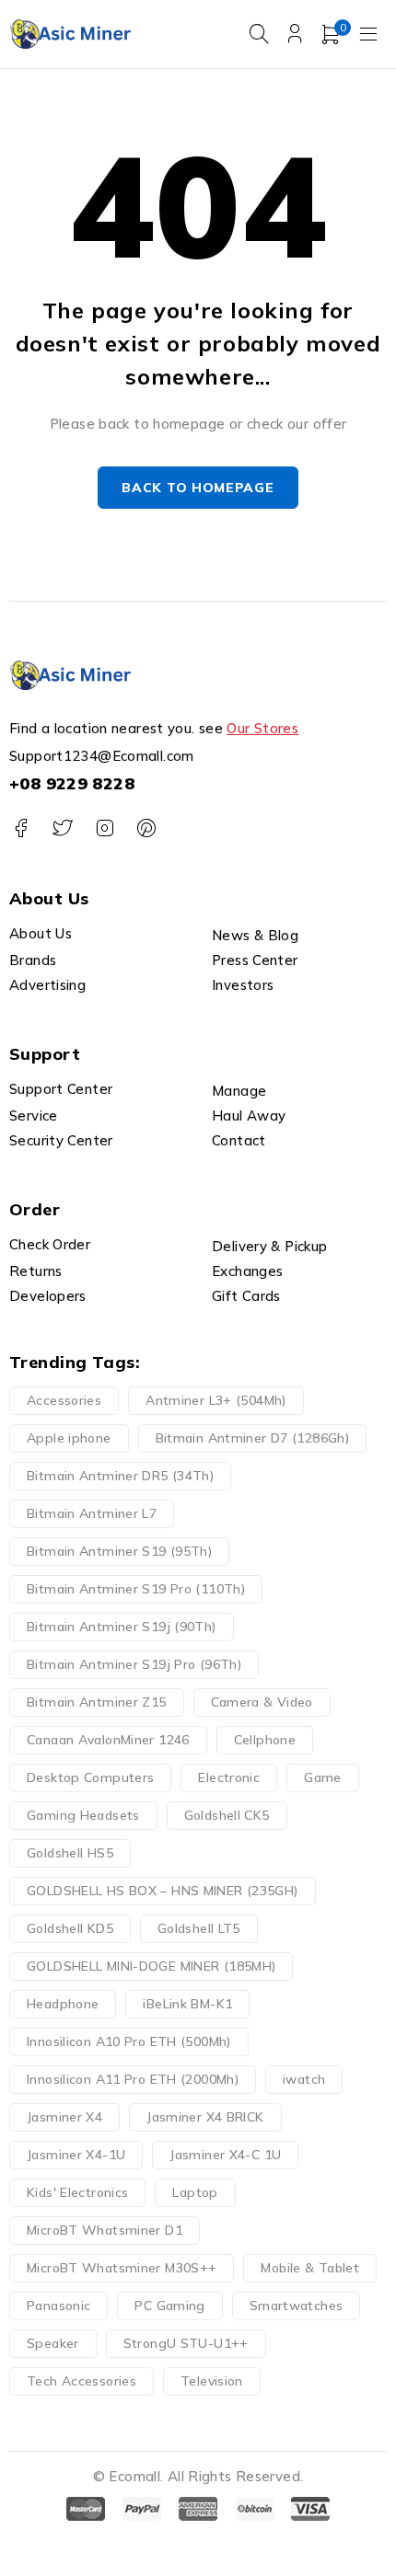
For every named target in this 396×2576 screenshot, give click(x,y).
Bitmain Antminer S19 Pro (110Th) (136, 1589)
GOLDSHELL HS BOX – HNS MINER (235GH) (163, 1891)
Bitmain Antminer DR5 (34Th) (120, 1476)
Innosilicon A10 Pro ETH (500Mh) (129, 2041)
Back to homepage (198, 488)
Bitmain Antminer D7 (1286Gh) (253, 1438)
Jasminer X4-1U (76, 2155)
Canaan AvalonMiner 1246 (108, 1740)
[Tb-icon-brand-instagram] (105, 828)
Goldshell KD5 (70, 1928)
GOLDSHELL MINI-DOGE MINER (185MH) (151, 1966)
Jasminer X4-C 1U (225, 2155)
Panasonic (58, 2306)
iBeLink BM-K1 (187, 2004)
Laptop (195, 2192)
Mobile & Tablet (310, 2268)
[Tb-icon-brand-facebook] (21, 828)
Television (212, 2381)
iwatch (304, 2079)
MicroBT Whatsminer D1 (105, 2230)
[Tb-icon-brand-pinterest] (146, 828)
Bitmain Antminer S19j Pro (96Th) (134, 1664)
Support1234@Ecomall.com (102, 756)
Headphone (63, 2004)
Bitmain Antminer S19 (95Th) (119, 1551)
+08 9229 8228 (72, 783)
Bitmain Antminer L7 (92, 1513)
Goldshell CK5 (227, 1815)
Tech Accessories (82, 2381)
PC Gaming (169, 2306)
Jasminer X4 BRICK (205, 2117)
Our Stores (262, 728)
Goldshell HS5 (70, 1853)
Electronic (229, 1777)
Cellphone (265, 1740)
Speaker (53, 2343)
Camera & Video (262, 1702)
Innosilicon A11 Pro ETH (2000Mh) (133, 2079)
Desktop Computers (90, 1777)
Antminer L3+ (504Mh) (216, 1400)
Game (323, 1777)
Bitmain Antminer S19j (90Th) (122, 1627)
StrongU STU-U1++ (186, 2343)
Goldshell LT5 (199, 1928)
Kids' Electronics (77, 2192)
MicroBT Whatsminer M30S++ (122, 2268)
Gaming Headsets (83, 1815)
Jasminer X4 (64, 2117)
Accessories (64, 1400)
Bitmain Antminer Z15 (97, 1702)
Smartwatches (297, 2306)
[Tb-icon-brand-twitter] (62, 828)
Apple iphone (69, 1438)
